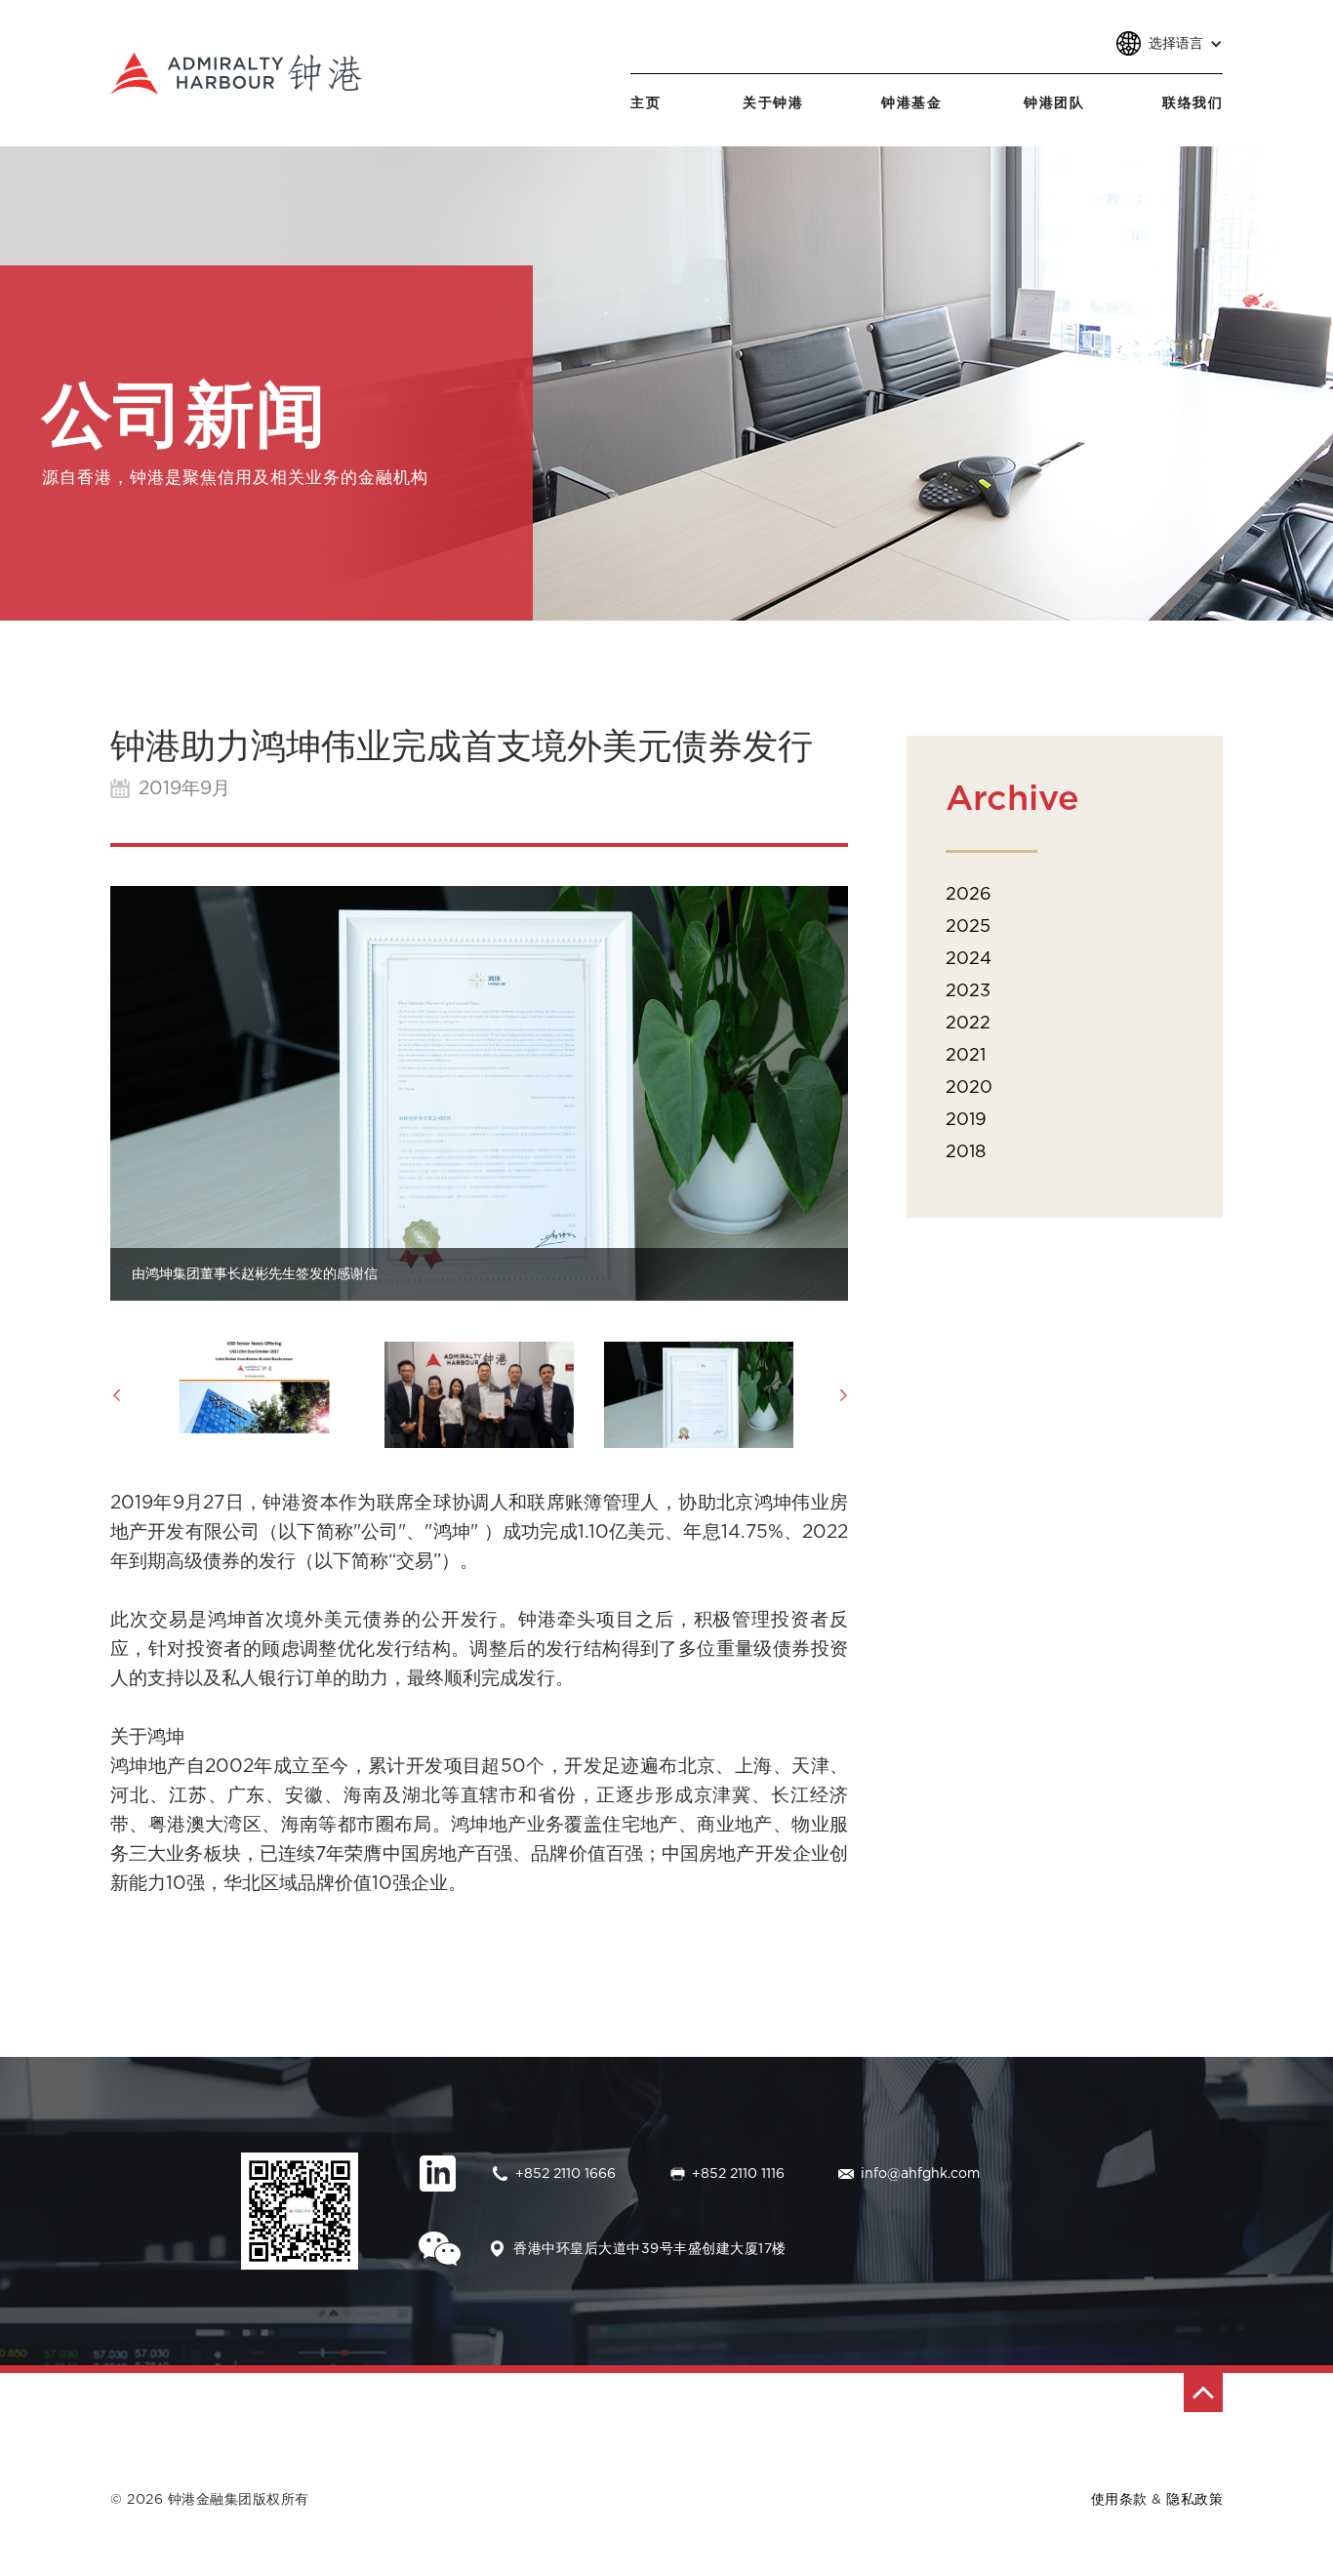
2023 (968, 991)
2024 (969, 959)
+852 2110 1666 (566, 2174)
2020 (969, 1088)
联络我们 (1192, 103)
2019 (966, 1120)
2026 (969, 895)
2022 (968, 1024)
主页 (646, 103)
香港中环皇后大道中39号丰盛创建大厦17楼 (650, 2249)
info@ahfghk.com (920, 2174)
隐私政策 (1194, 2500)
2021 (966, 1056)
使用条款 (1119, 2500)
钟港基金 (911, 103)
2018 (966, 1152)
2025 (968, 927)
